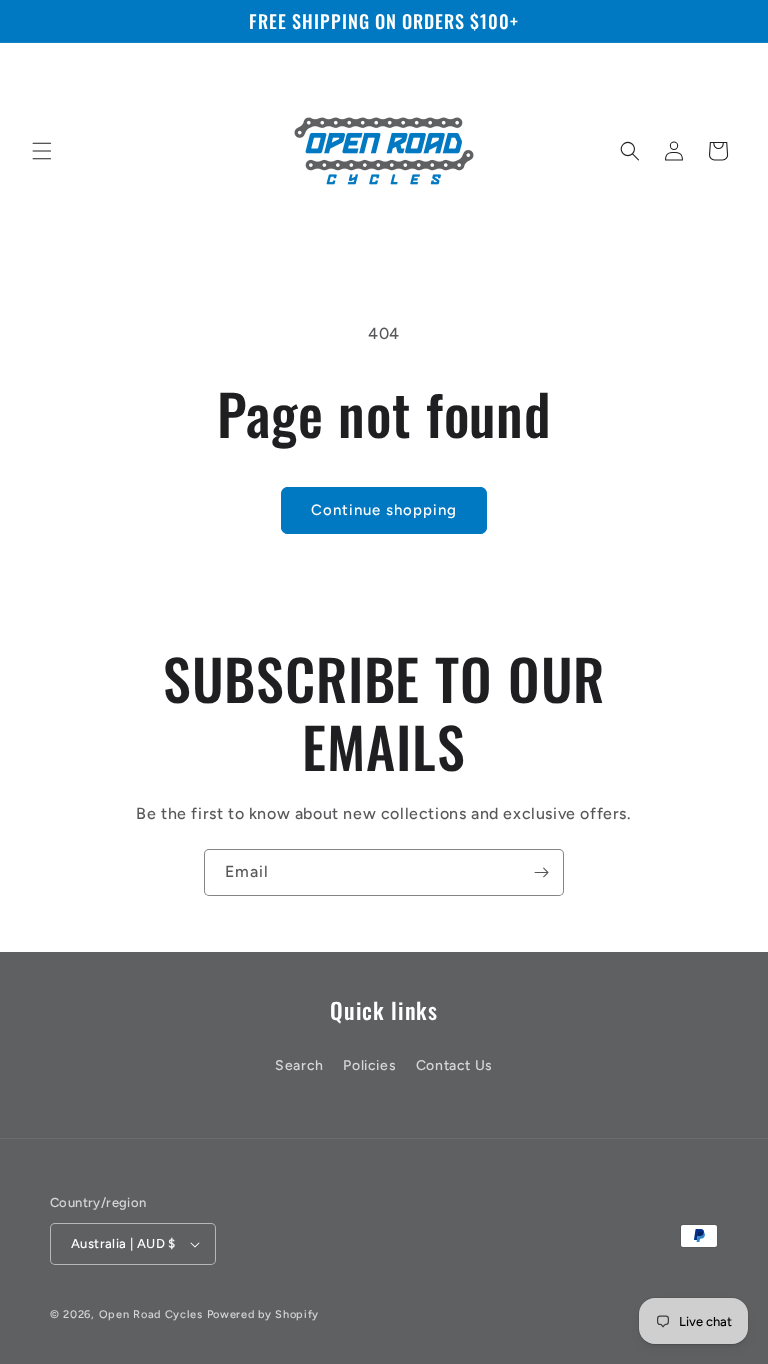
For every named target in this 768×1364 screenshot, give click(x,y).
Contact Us (454, 1065)
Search (299, 1065)
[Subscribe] (541, 872)
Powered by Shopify (263, 1314)
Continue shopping (384, 510)
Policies (369, 1065)
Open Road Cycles (151, 1314)
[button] (42, 151)
